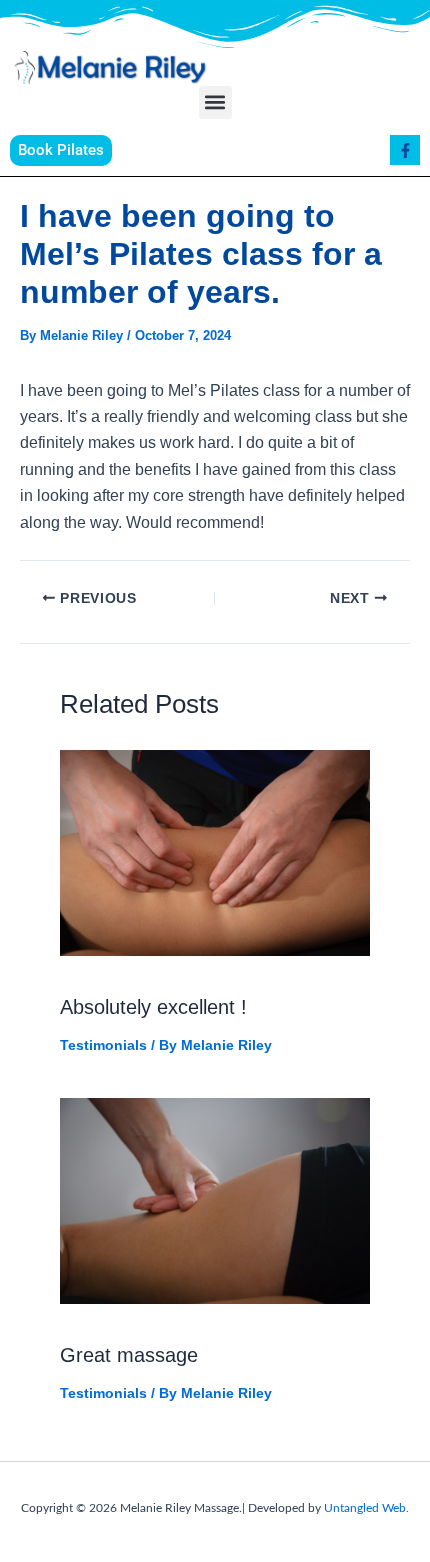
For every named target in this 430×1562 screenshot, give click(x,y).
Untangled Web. (366, 1508)
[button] (215, 102)
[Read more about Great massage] (215, 1199)
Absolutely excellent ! (153, 1007)
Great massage (129, 1355)
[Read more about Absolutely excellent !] (215, 851)
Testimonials (103, 1045)
